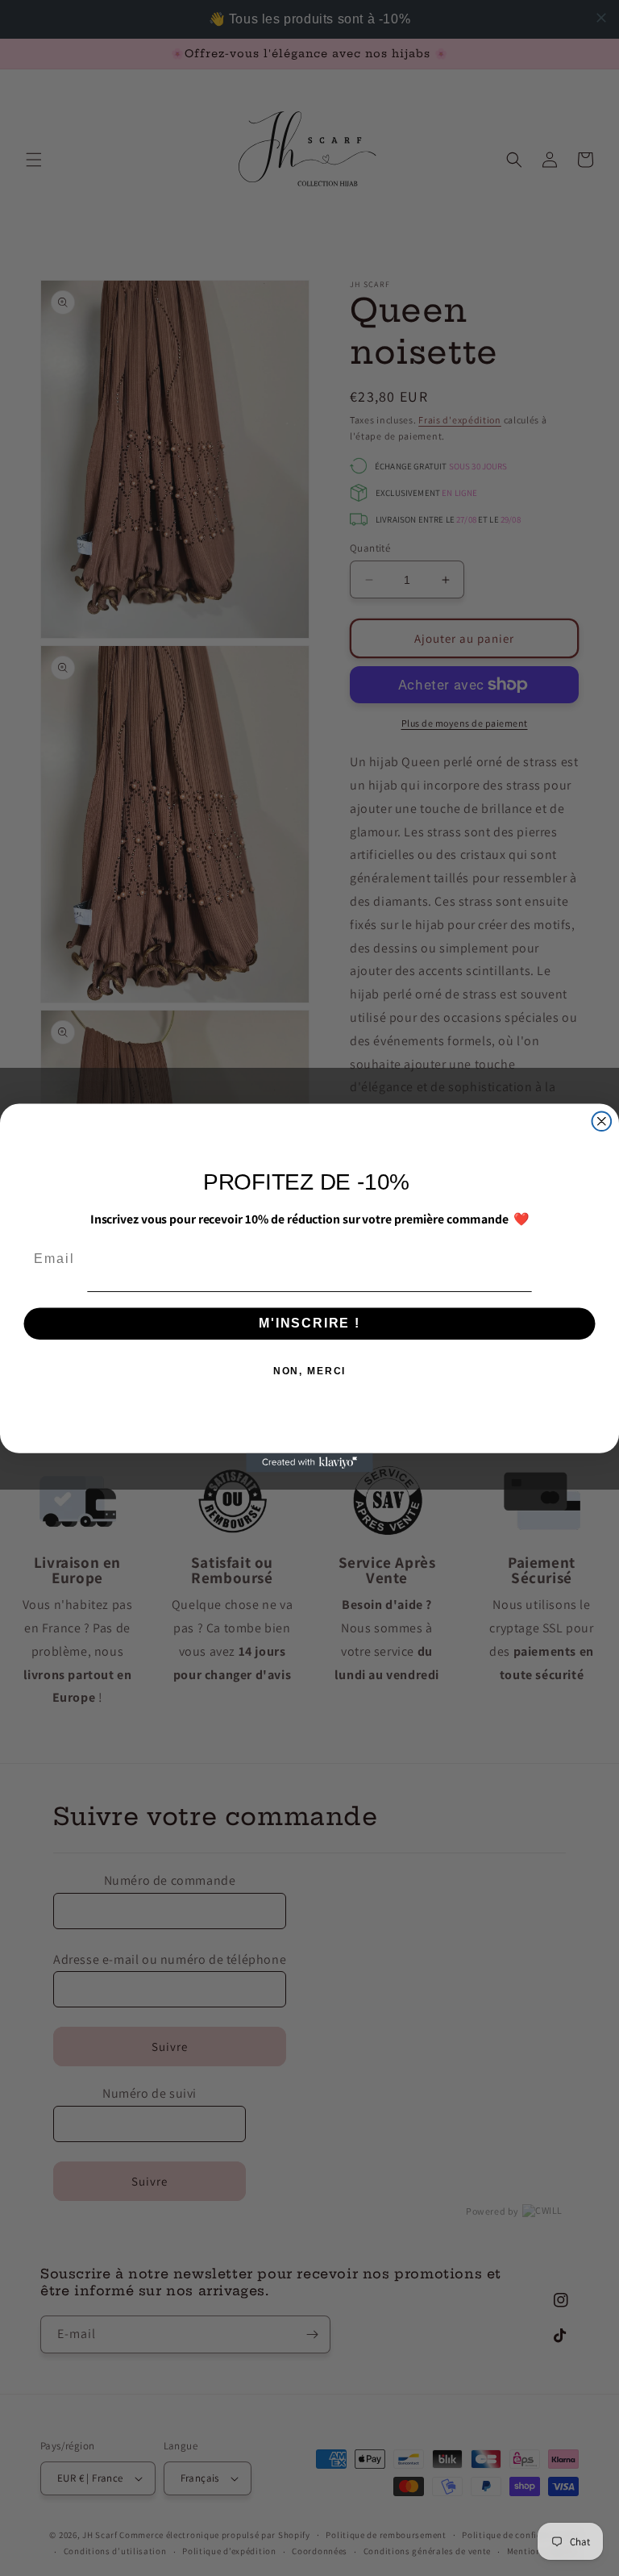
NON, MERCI (310, 1372)
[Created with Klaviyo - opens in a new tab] (309, 1463)
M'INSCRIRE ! (309, 1324)
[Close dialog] (602, 1121)
